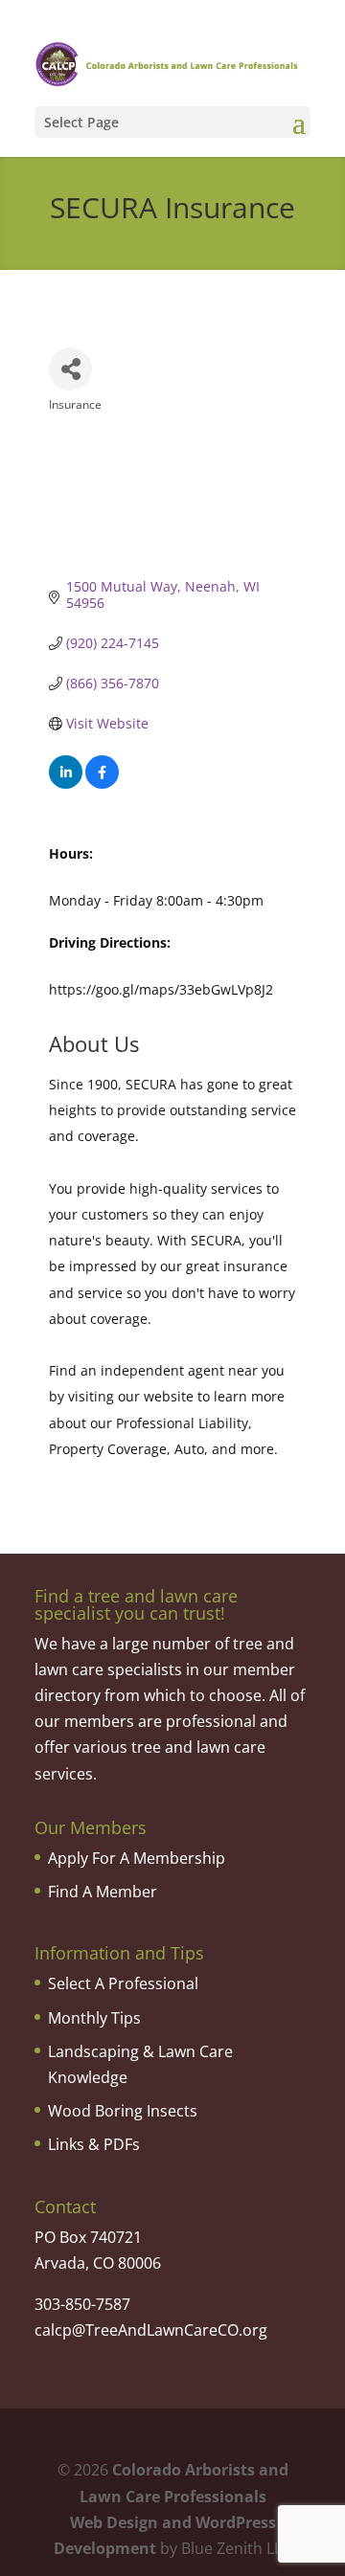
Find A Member (103, 1892)
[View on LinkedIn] (66, 784)
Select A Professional (123, 1983)
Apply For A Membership (137, 1858)
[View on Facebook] (102, 784)
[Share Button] (70, 369)
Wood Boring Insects (123, 2111)
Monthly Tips (94, 2018)
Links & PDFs (94, 2144)
